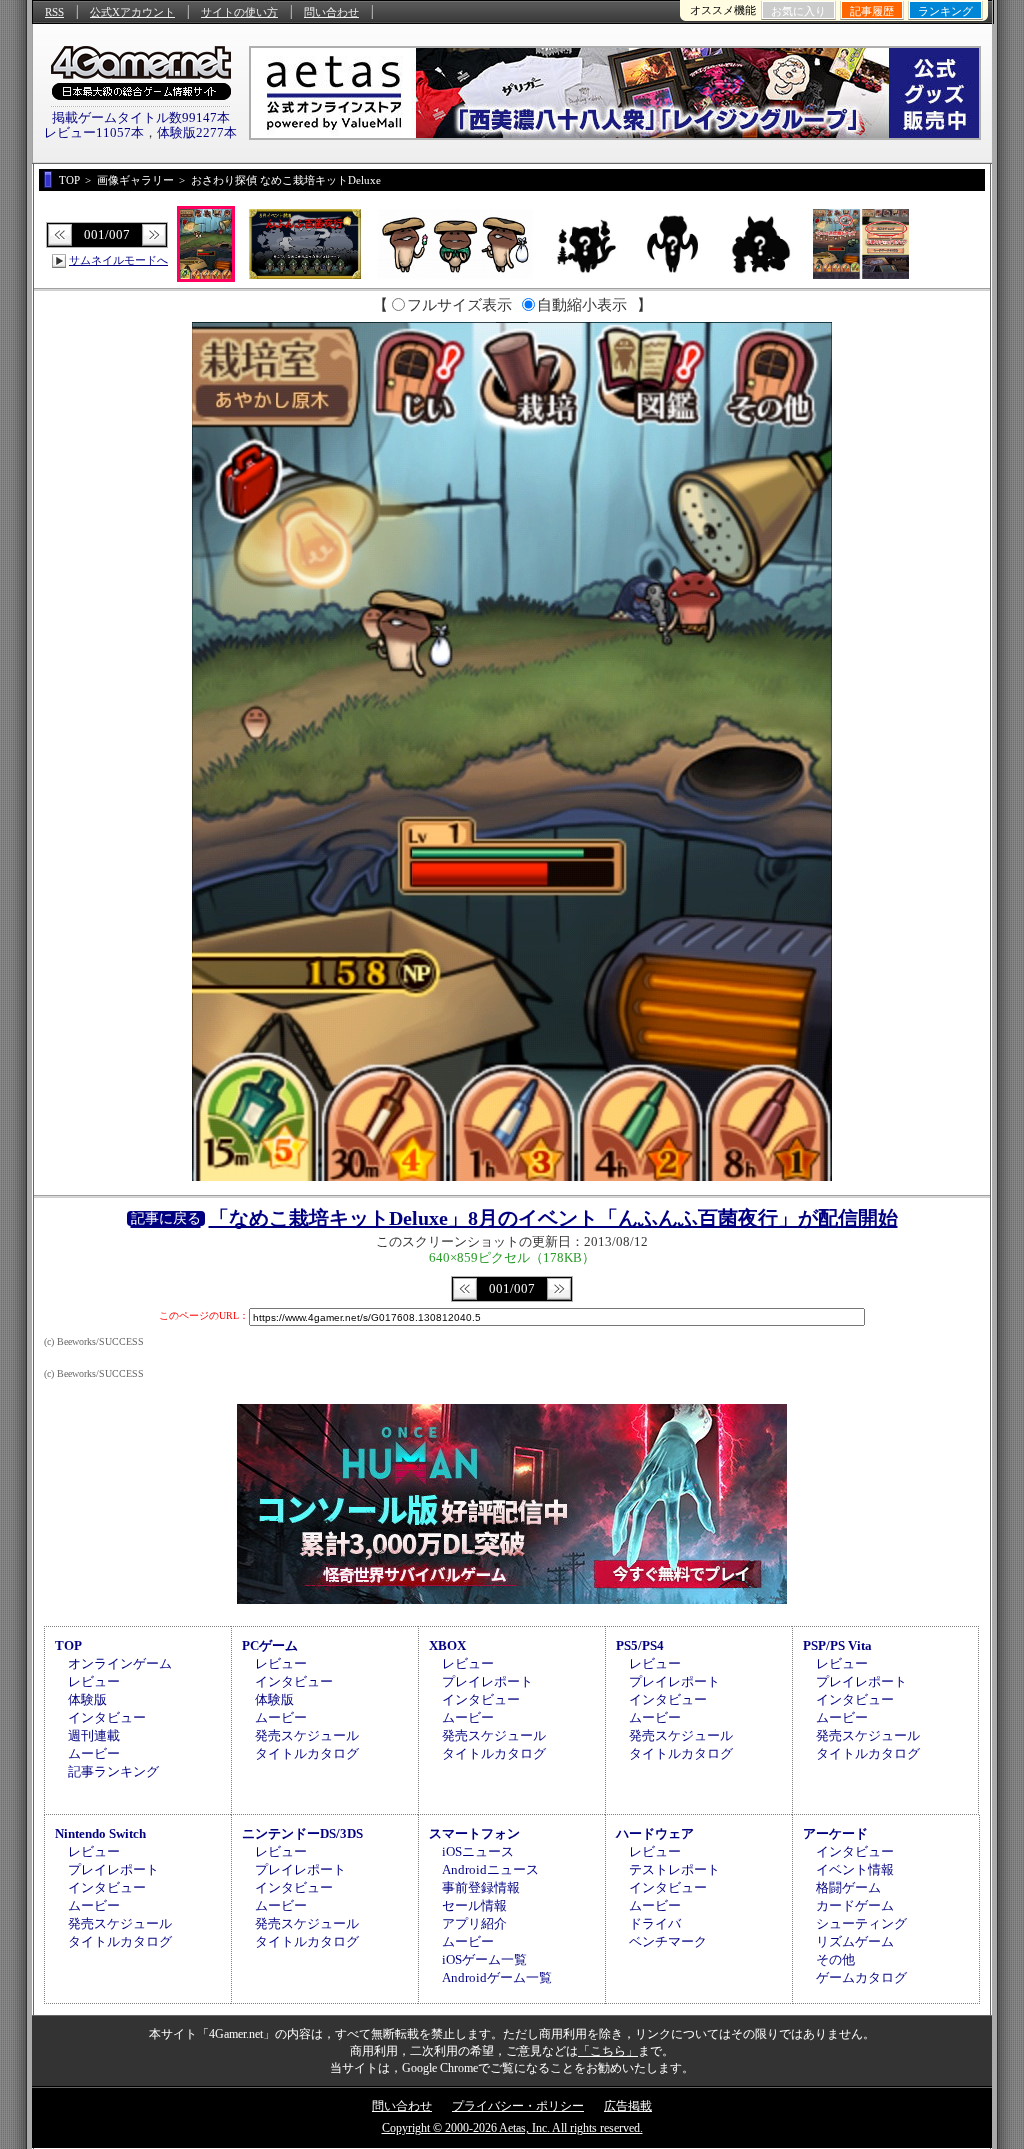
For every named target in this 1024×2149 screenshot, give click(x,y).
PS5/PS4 (640, 1645)
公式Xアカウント (132, 12)
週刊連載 (94, 1735)
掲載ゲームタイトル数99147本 (141, 117)
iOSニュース (478, 1851)
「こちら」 (608, 2051)
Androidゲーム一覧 (497, 1977)
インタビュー (107, 1717)
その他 (835, 1959)
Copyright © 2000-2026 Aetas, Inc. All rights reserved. (512, 2128)
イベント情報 (855, 1869)
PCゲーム (270, 1645)
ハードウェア (655, 1833)
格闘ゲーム (848, 1887)
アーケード (835, 1833)
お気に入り (798, 11)
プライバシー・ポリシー (518, 2106)
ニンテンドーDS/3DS (302, 1833)
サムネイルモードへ (118, 260)
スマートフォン (474, 1833)
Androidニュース (490, 1869)
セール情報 (474, 1905)
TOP (68, 1645)
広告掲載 (628, 2106)
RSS (54, 12)
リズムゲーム (855, 1941)
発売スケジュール (307, 1735)
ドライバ (655, 1923)
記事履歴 (872, 11)
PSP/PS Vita (837, 1645)
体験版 (87, 1699)
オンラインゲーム (120, 1663)
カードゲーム (855, 1905)
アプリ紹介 (474, 1923)
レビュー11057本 (94, 132)
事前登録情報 (481, 1887)
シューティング (861, 1923)
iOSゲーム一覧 (484, 1959)
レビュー (94, 1681)
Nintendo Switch (100, 1833)
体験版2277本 (197, 132)
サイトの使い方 (239, 12)
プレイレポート (487, 1681)
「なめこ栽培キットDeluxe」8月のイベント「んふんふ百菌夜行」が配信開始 (553, 1218)
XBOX (447, 1645)
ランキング (945, 11)
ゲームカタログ (861, 1977)
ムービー (94, 1753)
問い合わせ (331, 12)
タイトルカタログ (307, 1753)
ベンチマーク (668, 1941)
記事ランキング (113, 1771)
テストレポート (674, 1869)
